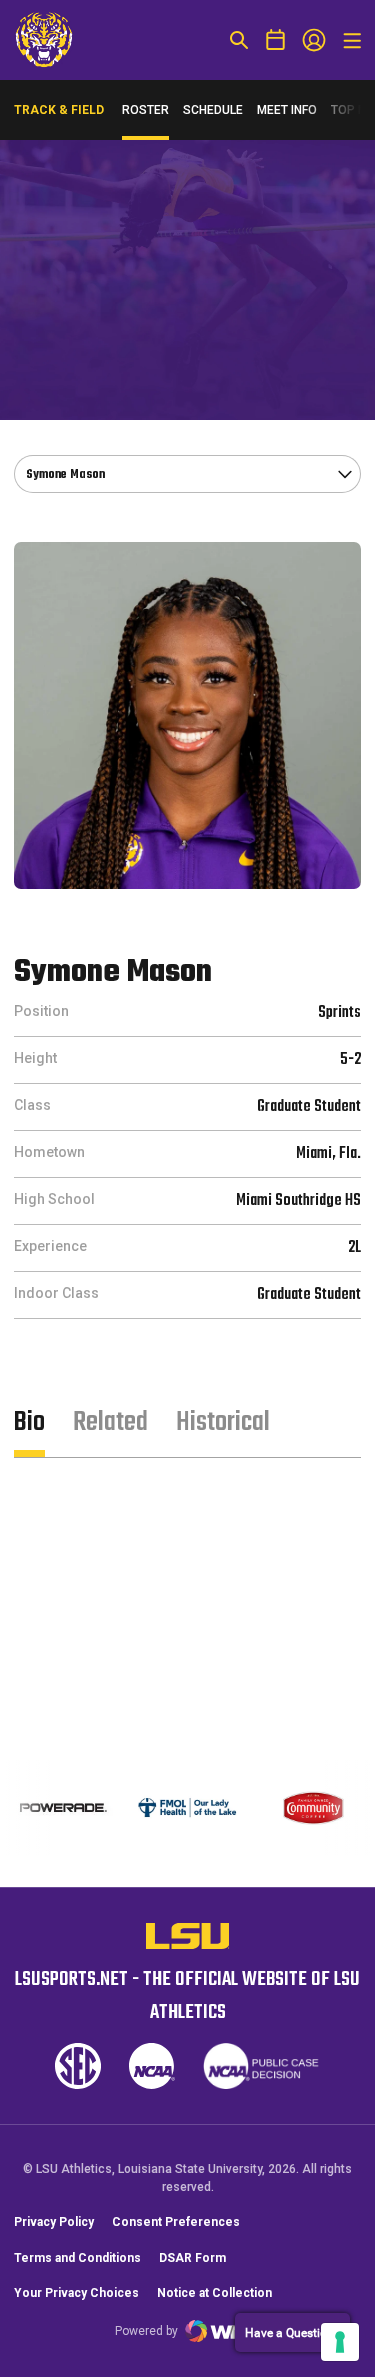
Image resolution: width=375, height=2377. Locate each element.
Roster (145, 110)
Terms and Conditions (77, 2258)
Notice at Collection (214, 2293)
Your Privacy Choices (76, 2293)
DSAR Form (192, 2258)
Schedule (213, 110)
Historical (223, 1422)
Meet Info (287, 110)
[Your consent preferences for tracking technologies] (340, 2342)
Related (110, 1422)
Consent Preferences (176, 2222)
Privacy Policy (54, 2222)
